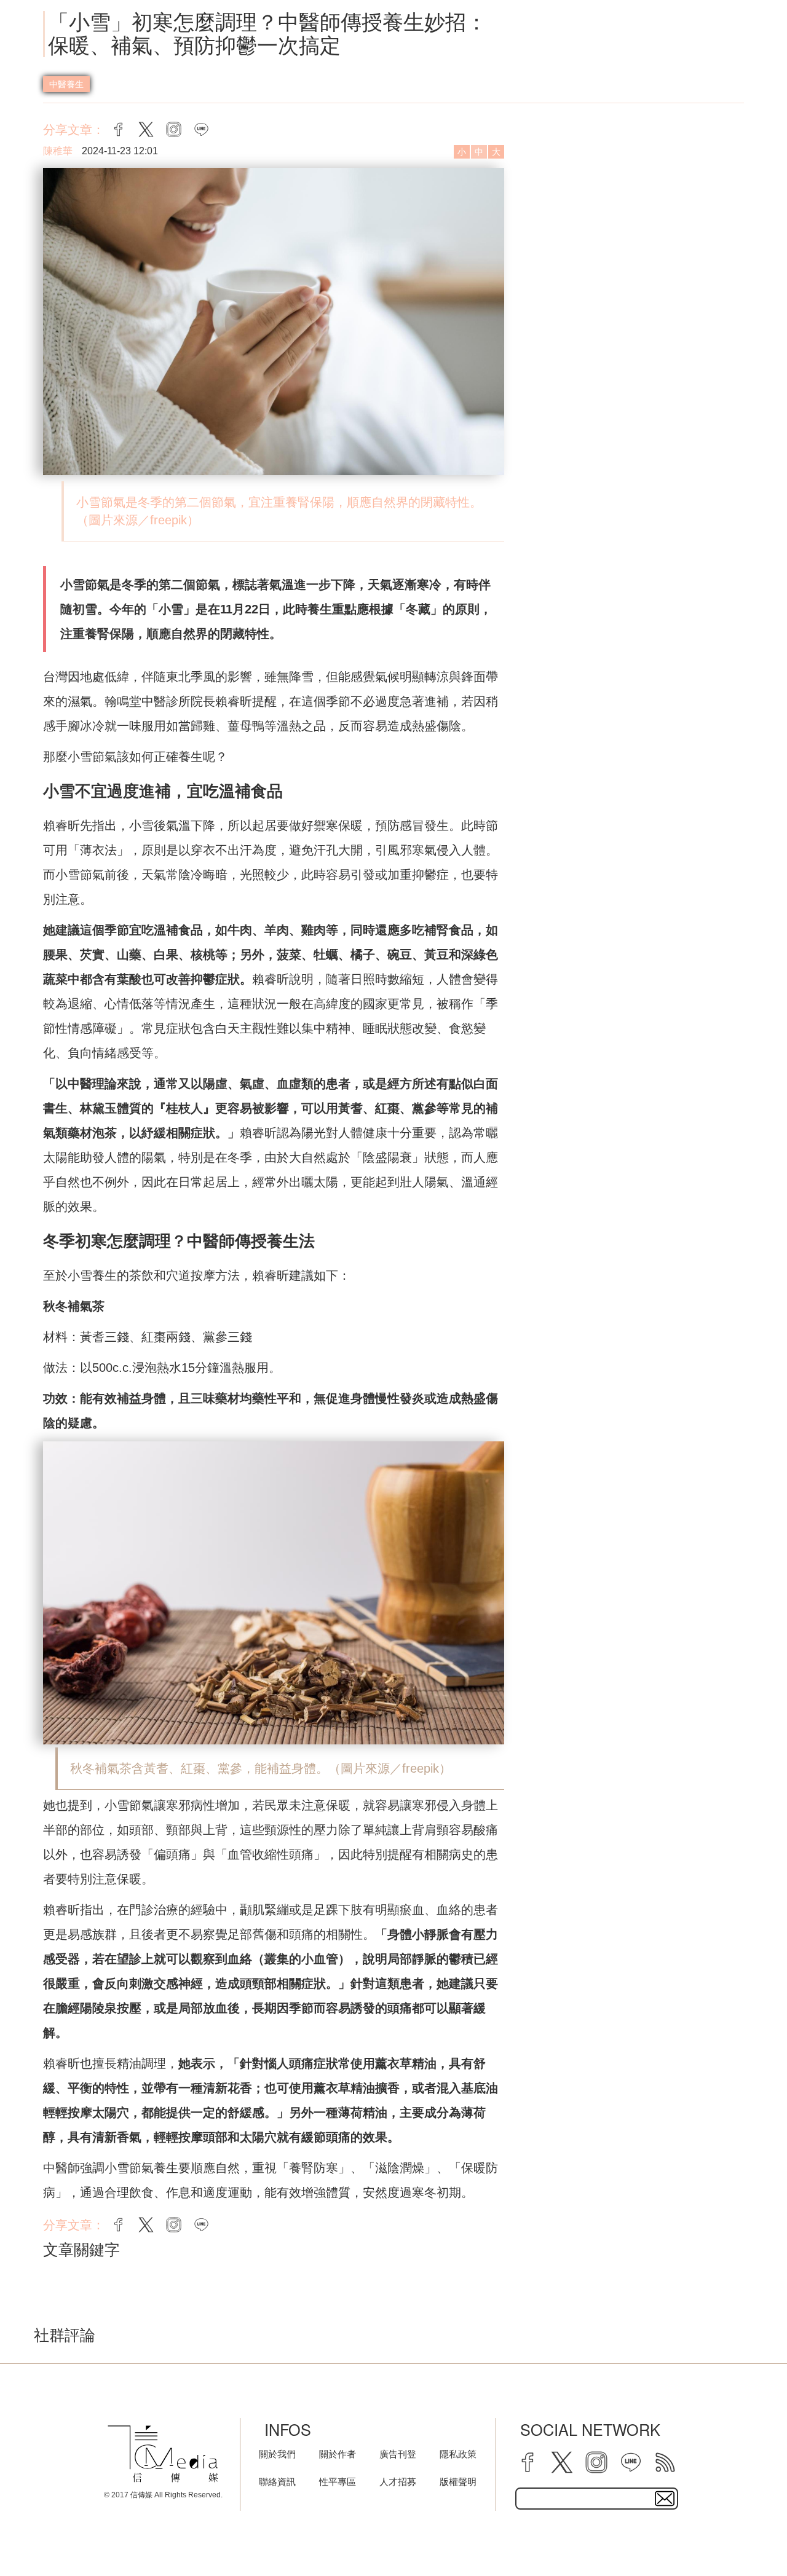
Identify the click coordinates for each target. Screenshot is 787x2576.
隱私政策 (458, 2454)
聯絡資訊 (277, 2482)
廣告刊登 (398, 2454)
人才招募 (398, 2482)
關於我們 (277, 2454)
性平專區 (338, 2482)
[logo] (163, 2454)
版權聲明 (458, 2482)
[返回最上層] (747, 2536)
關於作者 (338, 2454)
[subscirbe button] (665, 2499)
